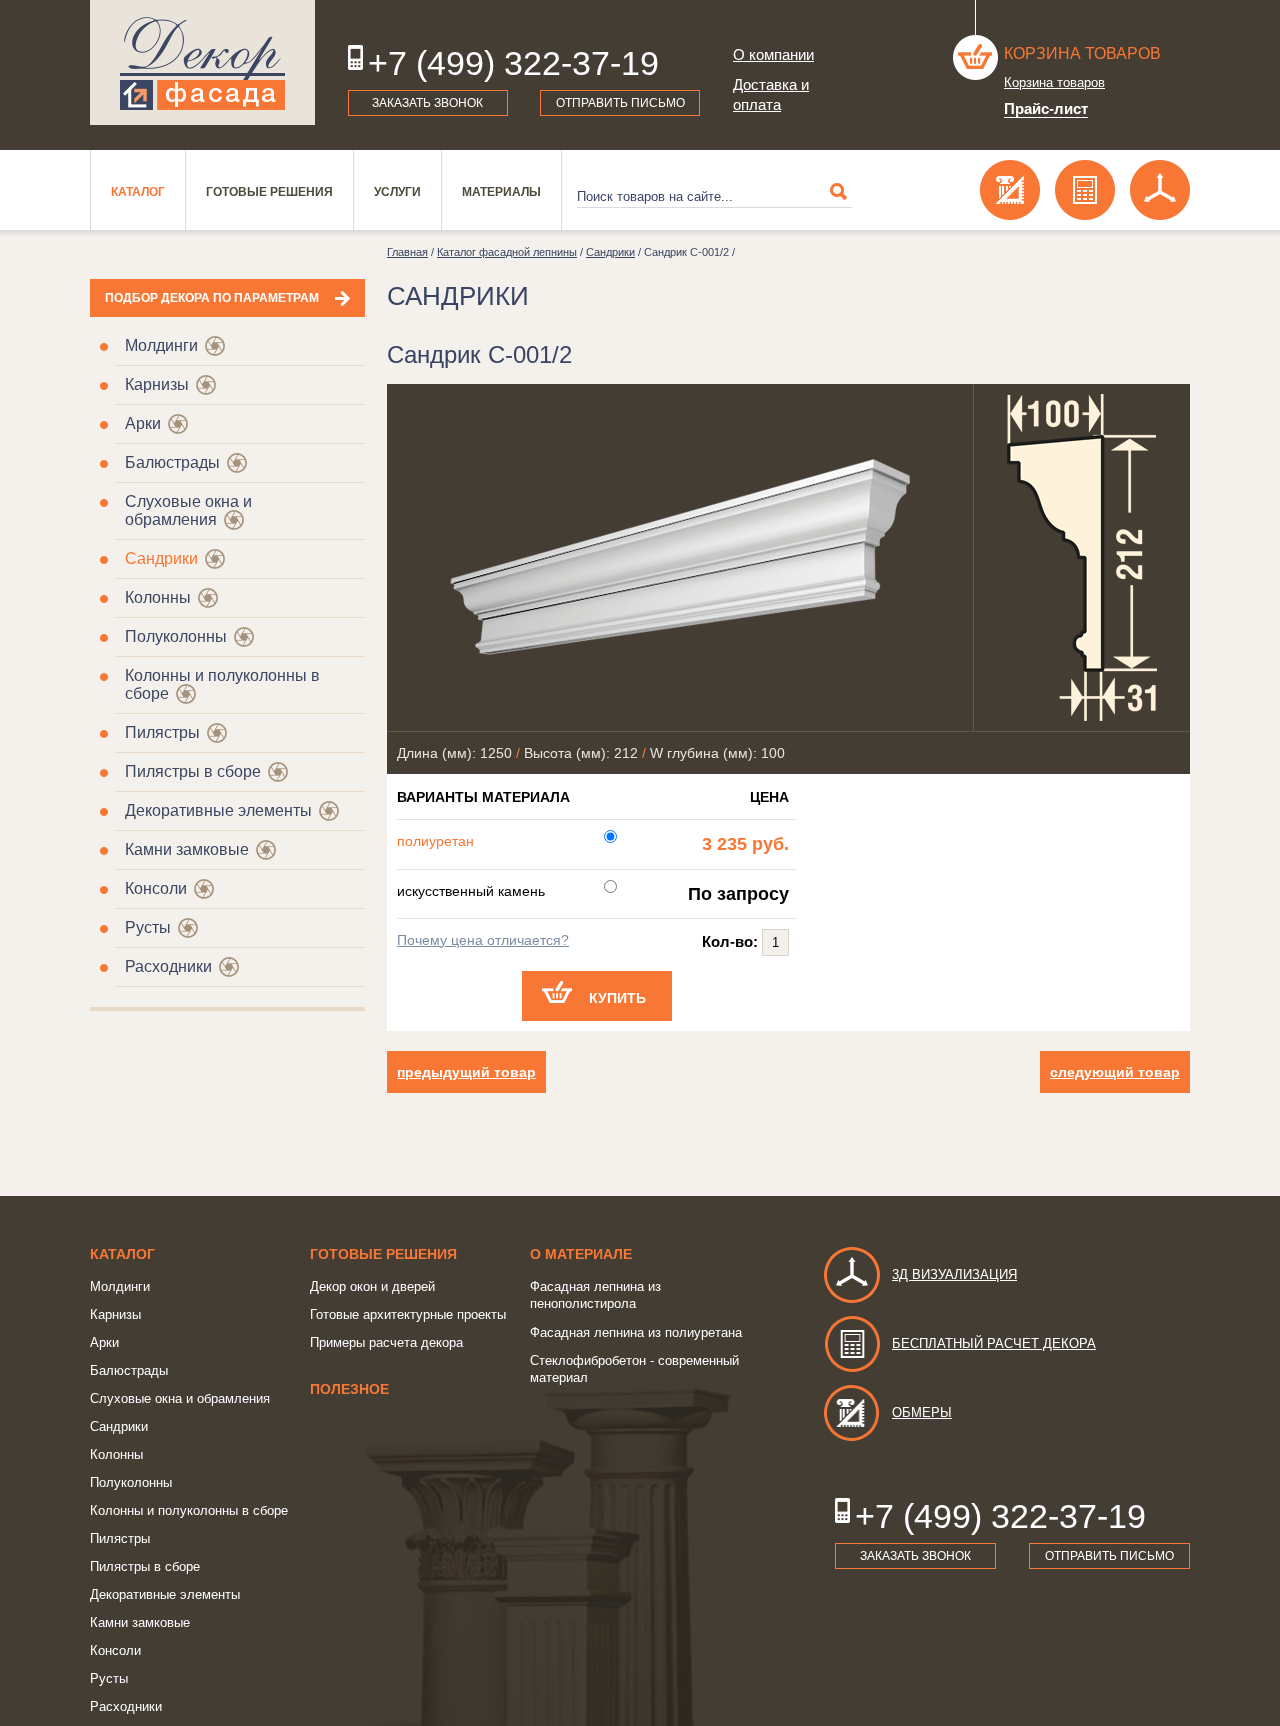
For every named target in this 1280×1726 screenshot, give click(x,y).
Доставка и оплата (771, 94)
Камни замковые (187, 849)
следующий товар (1115, 1072)
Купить (617, 998)
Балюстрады (172, 462)
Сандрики (161, 558)
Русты (148, 927)
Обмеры (922, 1412)
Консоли (156, 888)
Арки (143, 423)
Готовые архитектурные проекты (408, 1314)
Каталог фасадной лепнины (507, 252)
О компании (773, 54)
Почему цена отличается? (483, 940)
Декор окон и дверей (372, 1286)
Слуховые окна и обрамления (188, 510)
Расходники (168, 966)
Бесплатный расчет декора (994, 1343)
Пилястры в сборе (193, 771)
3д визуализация (954, 1274)
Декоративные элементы (218, 810)
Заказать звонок (427, 103)
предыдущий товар (466, 1072)
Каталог (138, 192)
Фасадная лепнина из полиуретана (636, 1332)
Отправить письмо (620, 103)
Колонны (158, 597)
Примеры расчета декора (386, 1342)
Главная (407, 252)
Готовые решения (269, 192)
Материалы (501, 192)
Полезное (349, 1389)
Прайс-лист (1046, 108)
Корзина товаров (1082, 53)
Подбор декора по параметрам (212, 298)
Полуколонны (176, 636)
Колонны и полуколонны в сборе (189, 1510)
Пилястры (162, 732)
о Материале (581, 1254)
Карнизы (157, 384)
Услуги (397, 192)
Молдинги (161, 345)
